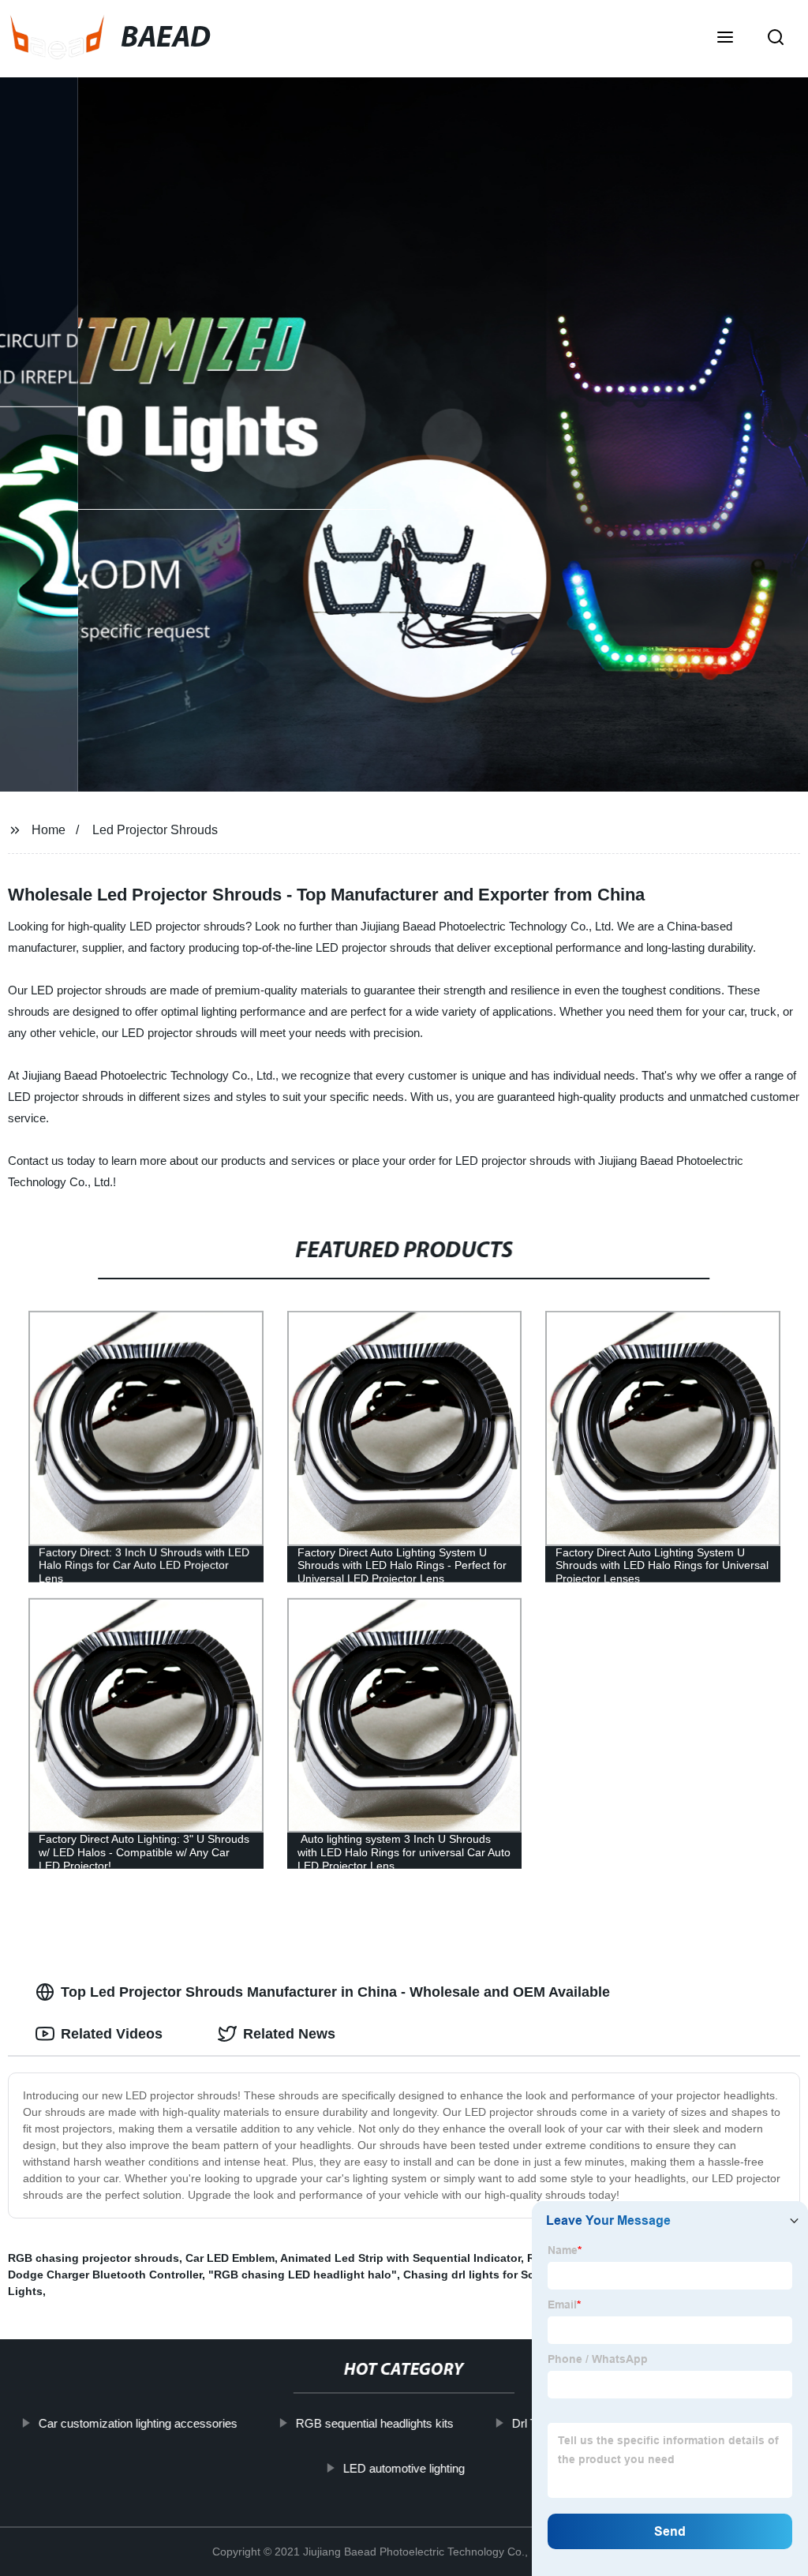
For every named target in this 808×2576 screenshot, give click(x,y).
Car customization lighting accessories (138, 2423)
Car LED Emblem (230, 2258)
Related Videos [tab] (112, 2034)
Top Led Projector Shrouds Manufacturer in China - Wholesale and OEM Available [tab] (335, 1992)
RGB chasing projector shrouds (94, 2258)
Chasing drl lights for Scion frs (486, 2275)
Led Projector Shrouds (155, 830)
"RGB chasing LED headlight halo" (303, 2275)
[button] (725, 39)
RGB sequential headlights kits (375, 2423)
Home (49, 830)
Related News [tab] (289, 2034)
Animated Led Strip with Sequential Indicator (400, 2258)
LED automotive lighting (404, 2467)
